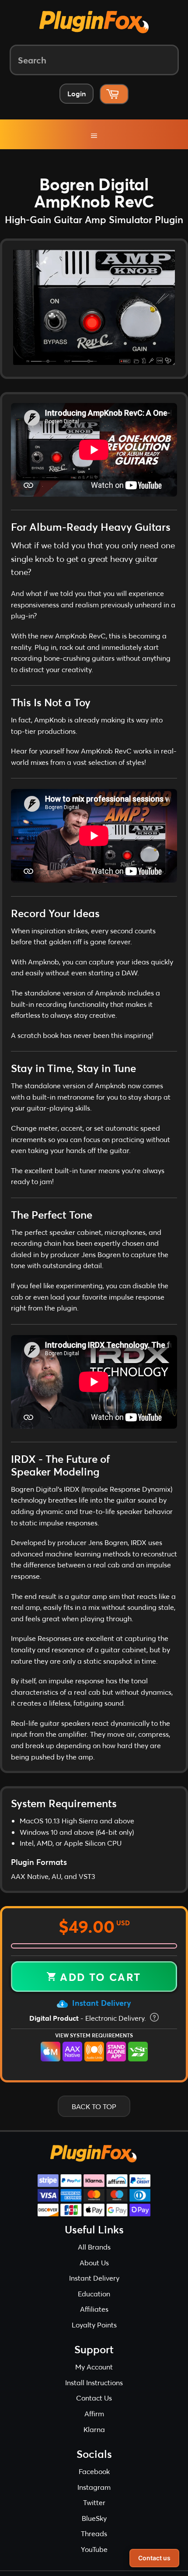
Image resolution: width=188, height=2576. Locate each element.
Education (94, 2297)
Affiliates (94, 2312)
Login (77, 93)
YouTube (94, 2553)
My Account (94, 2370)
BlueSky (94, 2521)
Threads (94, 2537)
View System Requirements (94, 2039)
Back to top (94, 2109)
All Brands (94, 2250)
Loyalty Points (94, 2328)
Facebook (94, 2475)
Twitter (94, 2506)
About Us (94, 2266)
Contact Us (94, 2401)
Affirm (94, 2417)
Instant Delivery (101, 2006)
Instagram (94, 2490)
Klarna (94, 2432)
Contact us (154, 2558)
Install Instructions (94, 2385)
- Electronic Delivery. (89, 2021)
